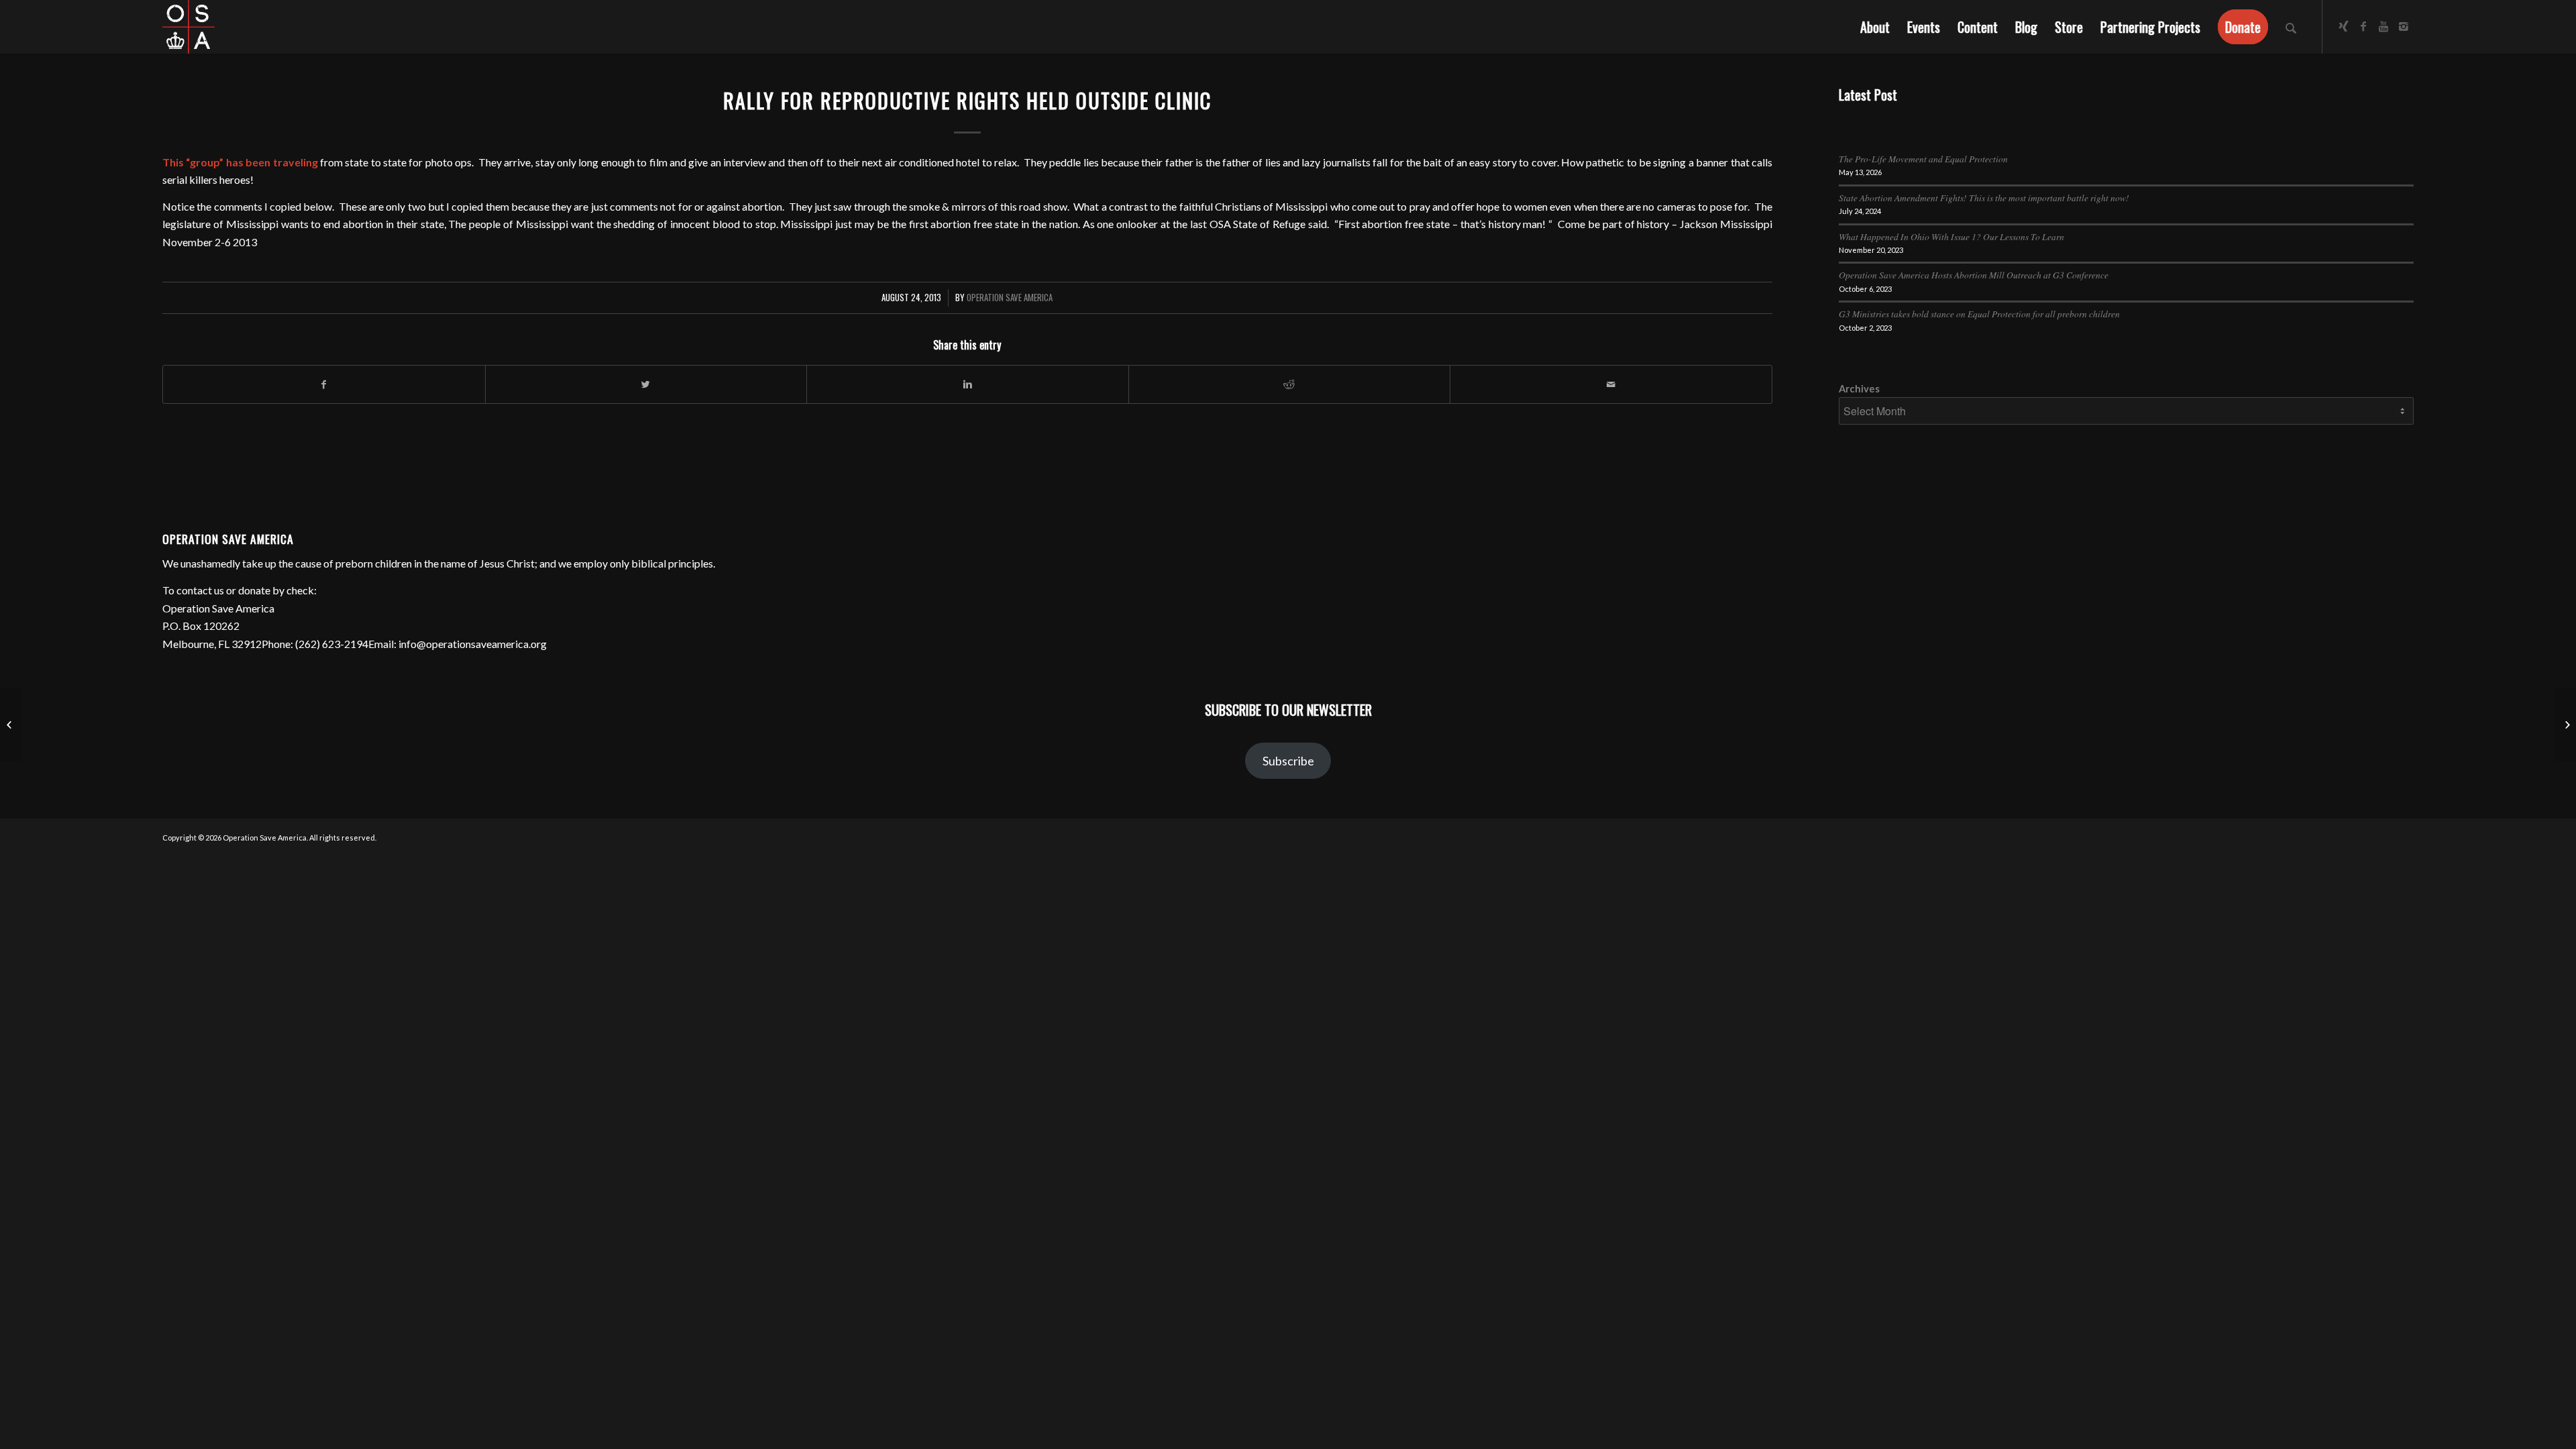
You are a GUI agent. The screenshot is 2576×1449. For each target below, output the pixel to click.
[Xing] (2343, 26)
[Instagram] (2404, 26)
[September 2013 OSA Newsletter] (10, 724)
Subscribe (1288, 761)
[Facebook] (2363, 26)
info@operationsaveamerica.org (473, 644)
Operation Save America (1010, 298)
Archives (1859, 388)
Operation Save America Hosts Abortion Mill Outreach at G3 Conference (1974, 275)
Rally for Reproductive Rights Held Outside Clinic (967, 100)
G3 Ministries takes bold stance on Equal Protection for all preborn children (1979, 314)
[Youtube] (2383, 26)
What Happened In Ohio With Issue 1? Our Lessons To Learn (1951, 236)
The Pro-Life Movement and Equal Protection (1923, 159)
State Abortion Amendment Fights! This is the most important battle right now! (1984, 198)
